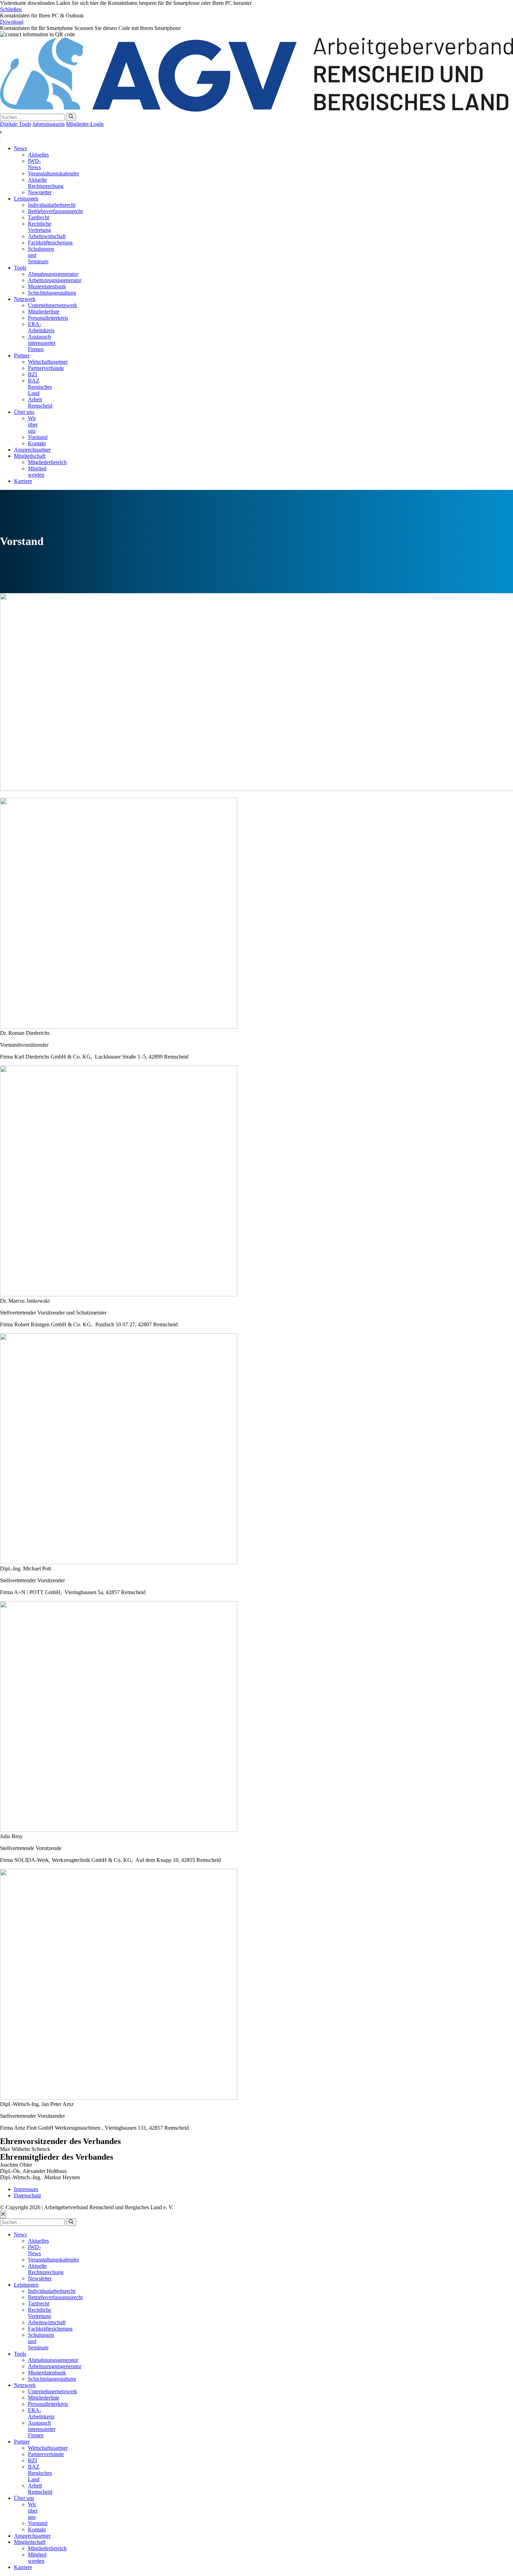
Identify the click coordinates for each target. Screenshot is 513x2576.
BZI (32, 374)
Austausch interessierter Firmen (42, 343)
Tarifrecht (39, 217)
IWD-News (34, 164)
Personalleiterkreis (48, 318)
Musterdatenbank (47, 286)
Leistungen (26, 199)
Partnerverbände (46, 368)
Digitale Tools (16, 124)
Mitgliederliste (44, 312)
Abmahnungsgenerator (53, 274)
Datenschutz (28, 2195)
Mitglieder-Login (85, 124)
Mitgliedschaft (30, 456)
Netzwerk (25, 299)
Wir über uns (33, 425)
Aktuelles (38, 155)
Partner (22, 355)
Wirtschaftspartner (48, 362)
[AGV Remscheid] (256, 110)
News (20, 148)
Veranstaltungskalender (53, 173)
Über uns (24, 412)
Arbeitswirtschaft (47, 236)
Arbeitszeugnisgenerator (55, 280)
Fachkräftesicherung (50, 243)
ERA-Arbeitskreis (41, 327)
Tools (20, 268)
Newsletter (40, 192)
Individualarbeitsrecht (52, 205)
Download (12, 22)
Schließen (11, 9)
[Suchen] (71, 117)
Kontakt (37, 443)
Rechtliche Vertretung (40, 227)
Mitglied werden (37, 472)
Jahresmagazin (49, 124)
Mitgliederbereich (47, 462)
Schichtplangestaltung (52, 293)
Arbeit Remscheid (40, 403)
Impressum (26, 2189)
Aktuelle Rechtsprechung (46, 183)
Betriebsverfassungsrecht (55, 211)
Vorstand (38, 437)
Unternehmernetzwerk (53, 305)
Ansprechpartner (32, 450)
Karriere (23, 481)
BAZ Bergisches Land (40, 387)
